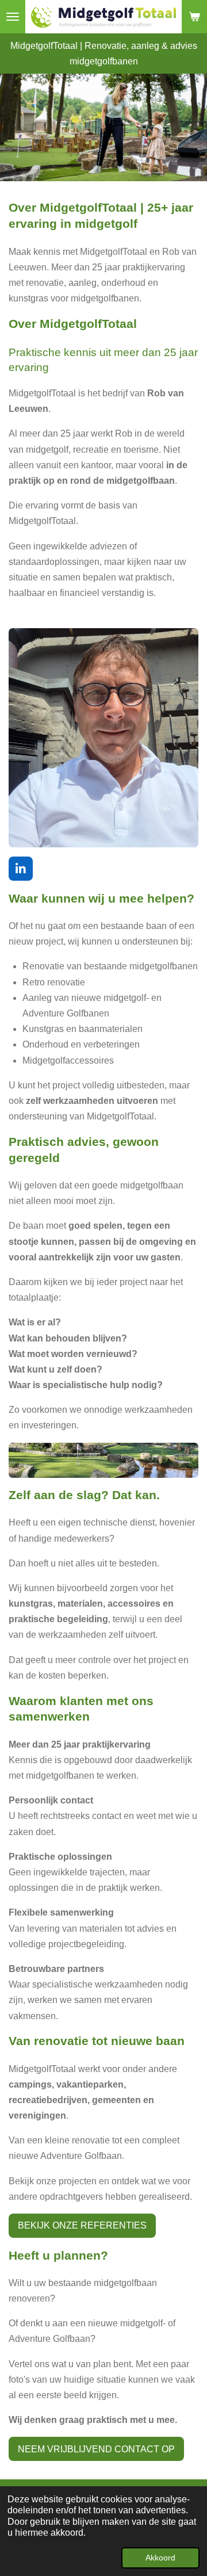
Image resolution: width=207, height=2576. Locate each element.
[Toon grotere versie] (103, 738)
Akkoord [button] (160, 2558)
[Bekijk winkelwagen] (194, 17)
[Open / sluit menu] (13, 17)
